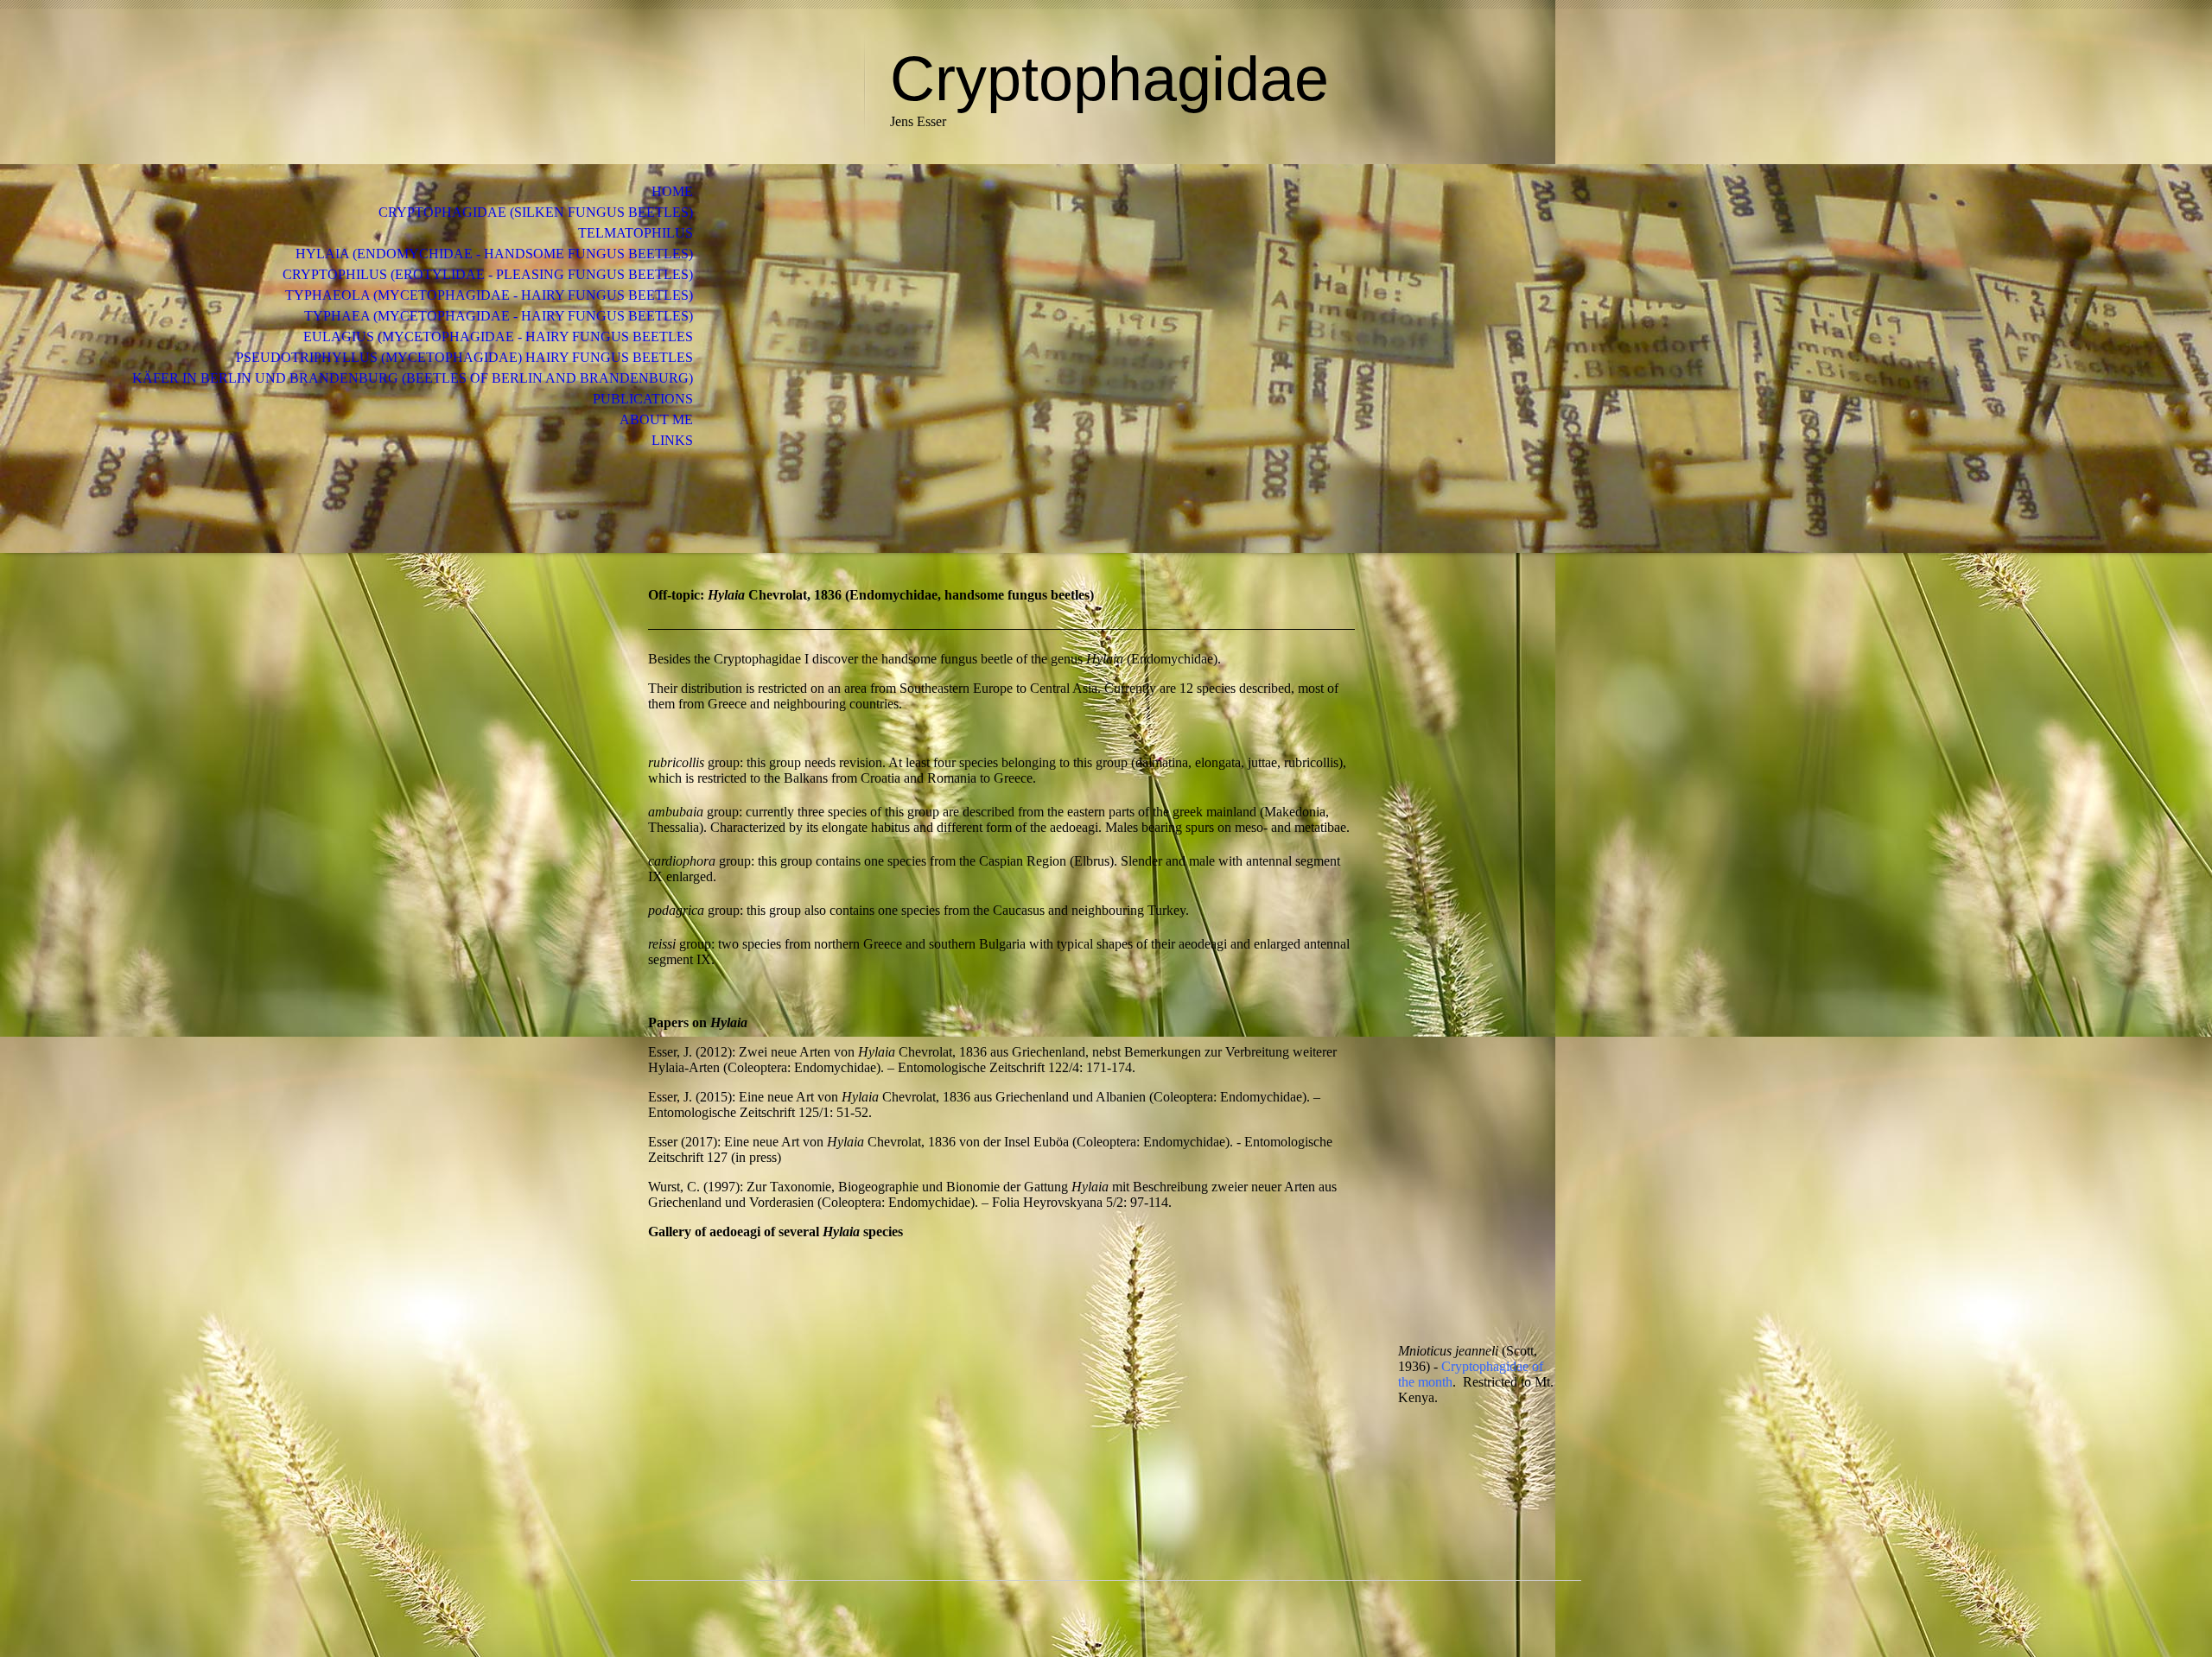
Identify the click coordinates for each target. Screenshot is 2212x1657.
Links (672, 440)
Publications (643, 399)
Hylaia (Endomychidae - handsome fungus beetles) (494, 254)
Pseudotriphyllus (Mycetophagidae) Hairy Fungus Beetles (464, 357)
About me (656, 419)
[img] (747, 84)
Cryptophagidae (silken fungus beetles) (536, 212)
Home (672, 191)
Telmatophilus (636, 233)
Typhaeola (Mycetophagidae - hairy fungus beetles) (489, 295)
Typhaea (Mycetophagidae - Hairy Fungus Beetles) (499, 316)
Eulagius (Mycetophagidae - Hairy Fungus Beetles (498, 336)
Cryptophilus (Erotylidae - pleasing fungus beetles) (488, 274)
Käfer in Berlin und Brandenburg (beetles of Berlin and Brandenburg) (413, 378)
